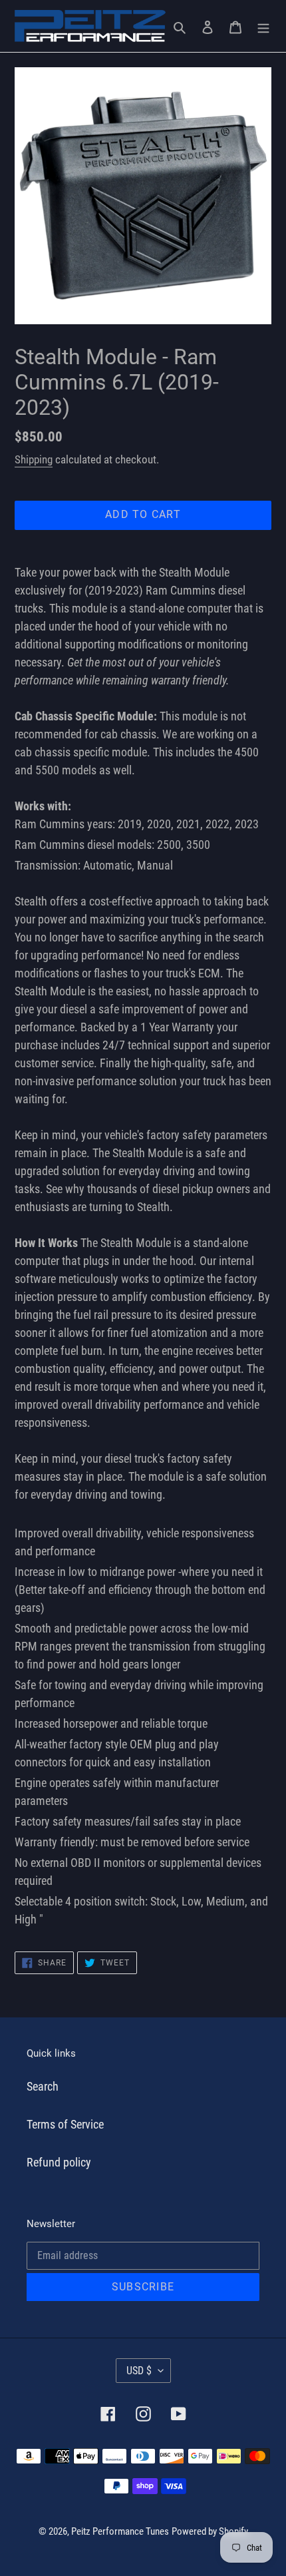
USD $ (139, 2371)
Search (43, 2086)
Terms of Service (65, 2124)
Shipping (34, 459)
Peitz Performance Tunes (120, 2531)
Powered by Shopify (210, 2531)
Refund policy (59, 2162)
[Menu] (263, 26)
